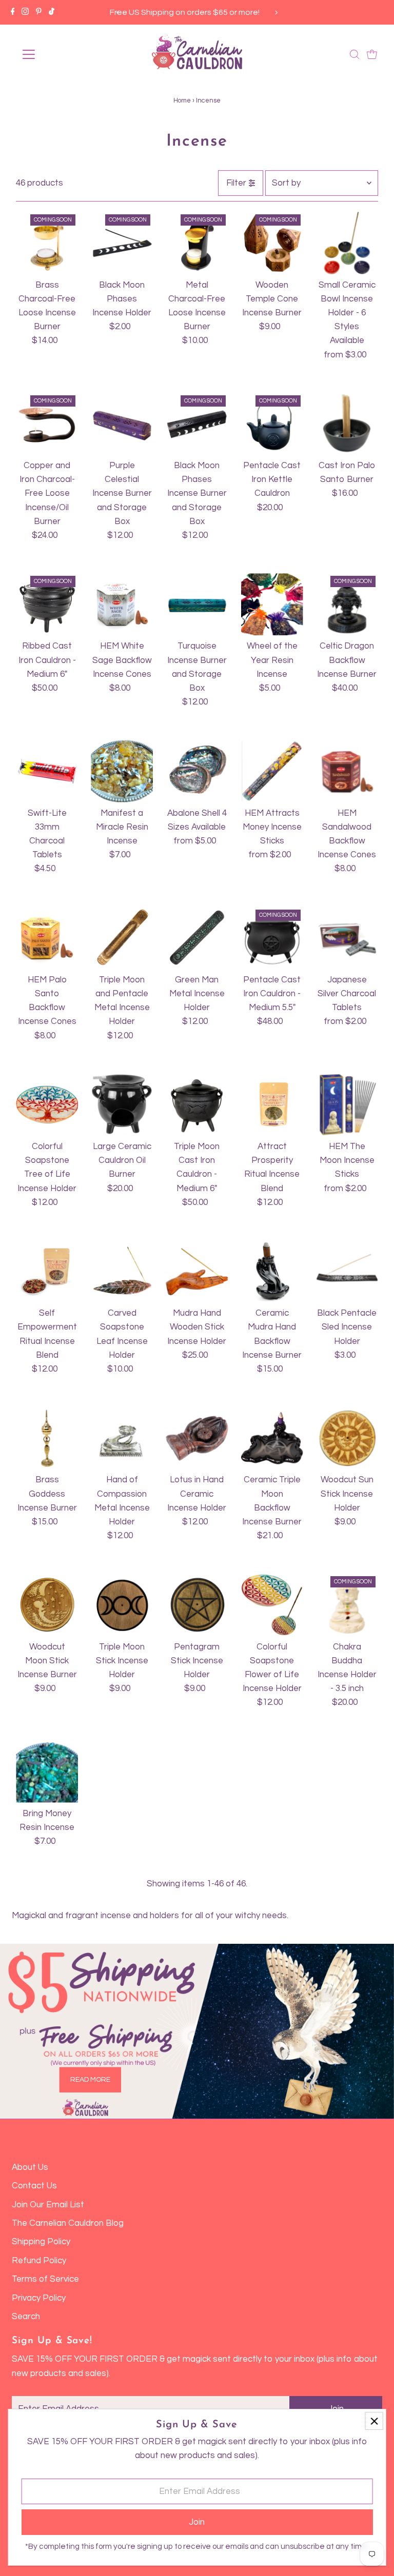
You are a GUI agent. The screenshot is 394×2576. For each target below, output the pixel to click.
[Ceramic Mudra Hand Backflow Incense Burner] (272, 1271)
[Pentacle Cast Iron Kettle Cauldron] (272, 424)
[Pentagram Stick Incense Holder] (197, 1605)
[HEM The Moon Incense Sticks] (347, 1105)
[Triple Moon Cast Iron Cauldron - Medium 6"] (197, 1105)
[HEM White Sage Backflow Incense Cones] (122, 604)
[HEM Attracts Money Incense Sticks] (272, 771)
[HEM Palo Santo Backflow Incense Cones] (47, 938)
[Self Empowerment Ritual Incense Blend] (47, 1271)
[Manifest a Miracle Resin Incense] (122, 771)
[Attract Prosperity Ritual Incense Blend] (272, 1105)
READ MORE (90, 2079)
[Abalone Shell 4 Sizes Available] (197, 771)
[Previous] (118, 13)
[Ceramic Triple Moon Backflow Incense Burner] (272, 1438)
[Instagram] (25, 12)
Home (182, 100)
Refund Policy (39, 2261)
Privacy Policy (39, 2298)
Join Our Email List (48, 2205)
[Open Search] (354, 54)
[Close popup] (374, 2421)
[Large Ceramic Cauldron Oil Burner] (122, 1105)
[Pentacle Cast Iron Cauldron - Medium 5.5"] (272, 938)
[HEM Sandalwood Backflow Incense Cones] (347, 771)
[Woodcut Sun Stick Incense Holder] (347, 1438)
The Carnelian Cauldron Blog (68, 2223)
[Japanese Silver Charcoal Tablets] (347, 938)
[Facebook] (13, 12)
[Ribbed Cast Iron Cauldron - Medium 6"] (47, 604)
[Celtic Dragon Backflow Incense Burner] (347, 604)
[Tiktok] (52, 12)
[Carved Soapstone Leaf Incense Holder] (122, 1271)
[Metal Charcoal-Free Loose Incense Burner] (197, 243)
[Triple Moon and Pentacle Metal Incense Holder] (122, 938)
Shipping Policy (41, 2242)
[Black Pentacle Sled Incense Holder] (347, 1271)
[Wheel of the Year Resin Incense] (272, 604)
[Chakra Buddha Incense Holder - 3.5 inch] (347, 1605)
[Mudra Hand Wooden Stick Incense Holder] (197, 1271)
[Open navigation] (59, 54)
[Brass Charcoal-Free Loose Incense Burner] (47, 243)
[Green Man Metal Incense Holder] (197, 938)
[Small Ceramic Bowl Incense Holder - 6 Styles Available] (347, 243)
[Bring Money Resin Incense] (47, 1772)
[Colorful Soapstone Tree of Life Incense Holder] (47, 1105)
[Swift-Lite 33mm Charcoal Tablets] (47, 771)
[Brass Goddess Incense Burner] (47, 1438)
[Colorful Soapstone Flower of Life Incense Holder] (272, 1605)
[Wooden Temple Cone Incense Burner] (272, 243)
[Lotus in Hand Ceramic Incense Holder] (197, 1438)
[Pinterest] (39, 12)
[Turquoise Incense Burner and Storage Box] (197, 604)
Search (26, 2317)
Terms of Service (45, 2279)
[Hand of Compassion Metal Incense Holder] (122, 1438)
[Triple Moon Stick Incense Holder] (122, 1605)
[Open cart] (372, 54)
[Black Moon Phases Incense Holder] (122, 243)
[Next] (276, 13)
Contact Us (34, 2186)
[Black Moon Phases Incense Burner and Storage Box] (197, 424)
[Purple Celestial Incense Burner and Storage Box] (122, 424)
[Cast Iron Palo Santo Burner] (347, 424)
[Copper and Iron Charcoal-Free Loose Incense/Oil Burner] (47, 424)
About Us (30, 2167)
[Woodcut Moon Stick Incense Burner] (47, 1605)
